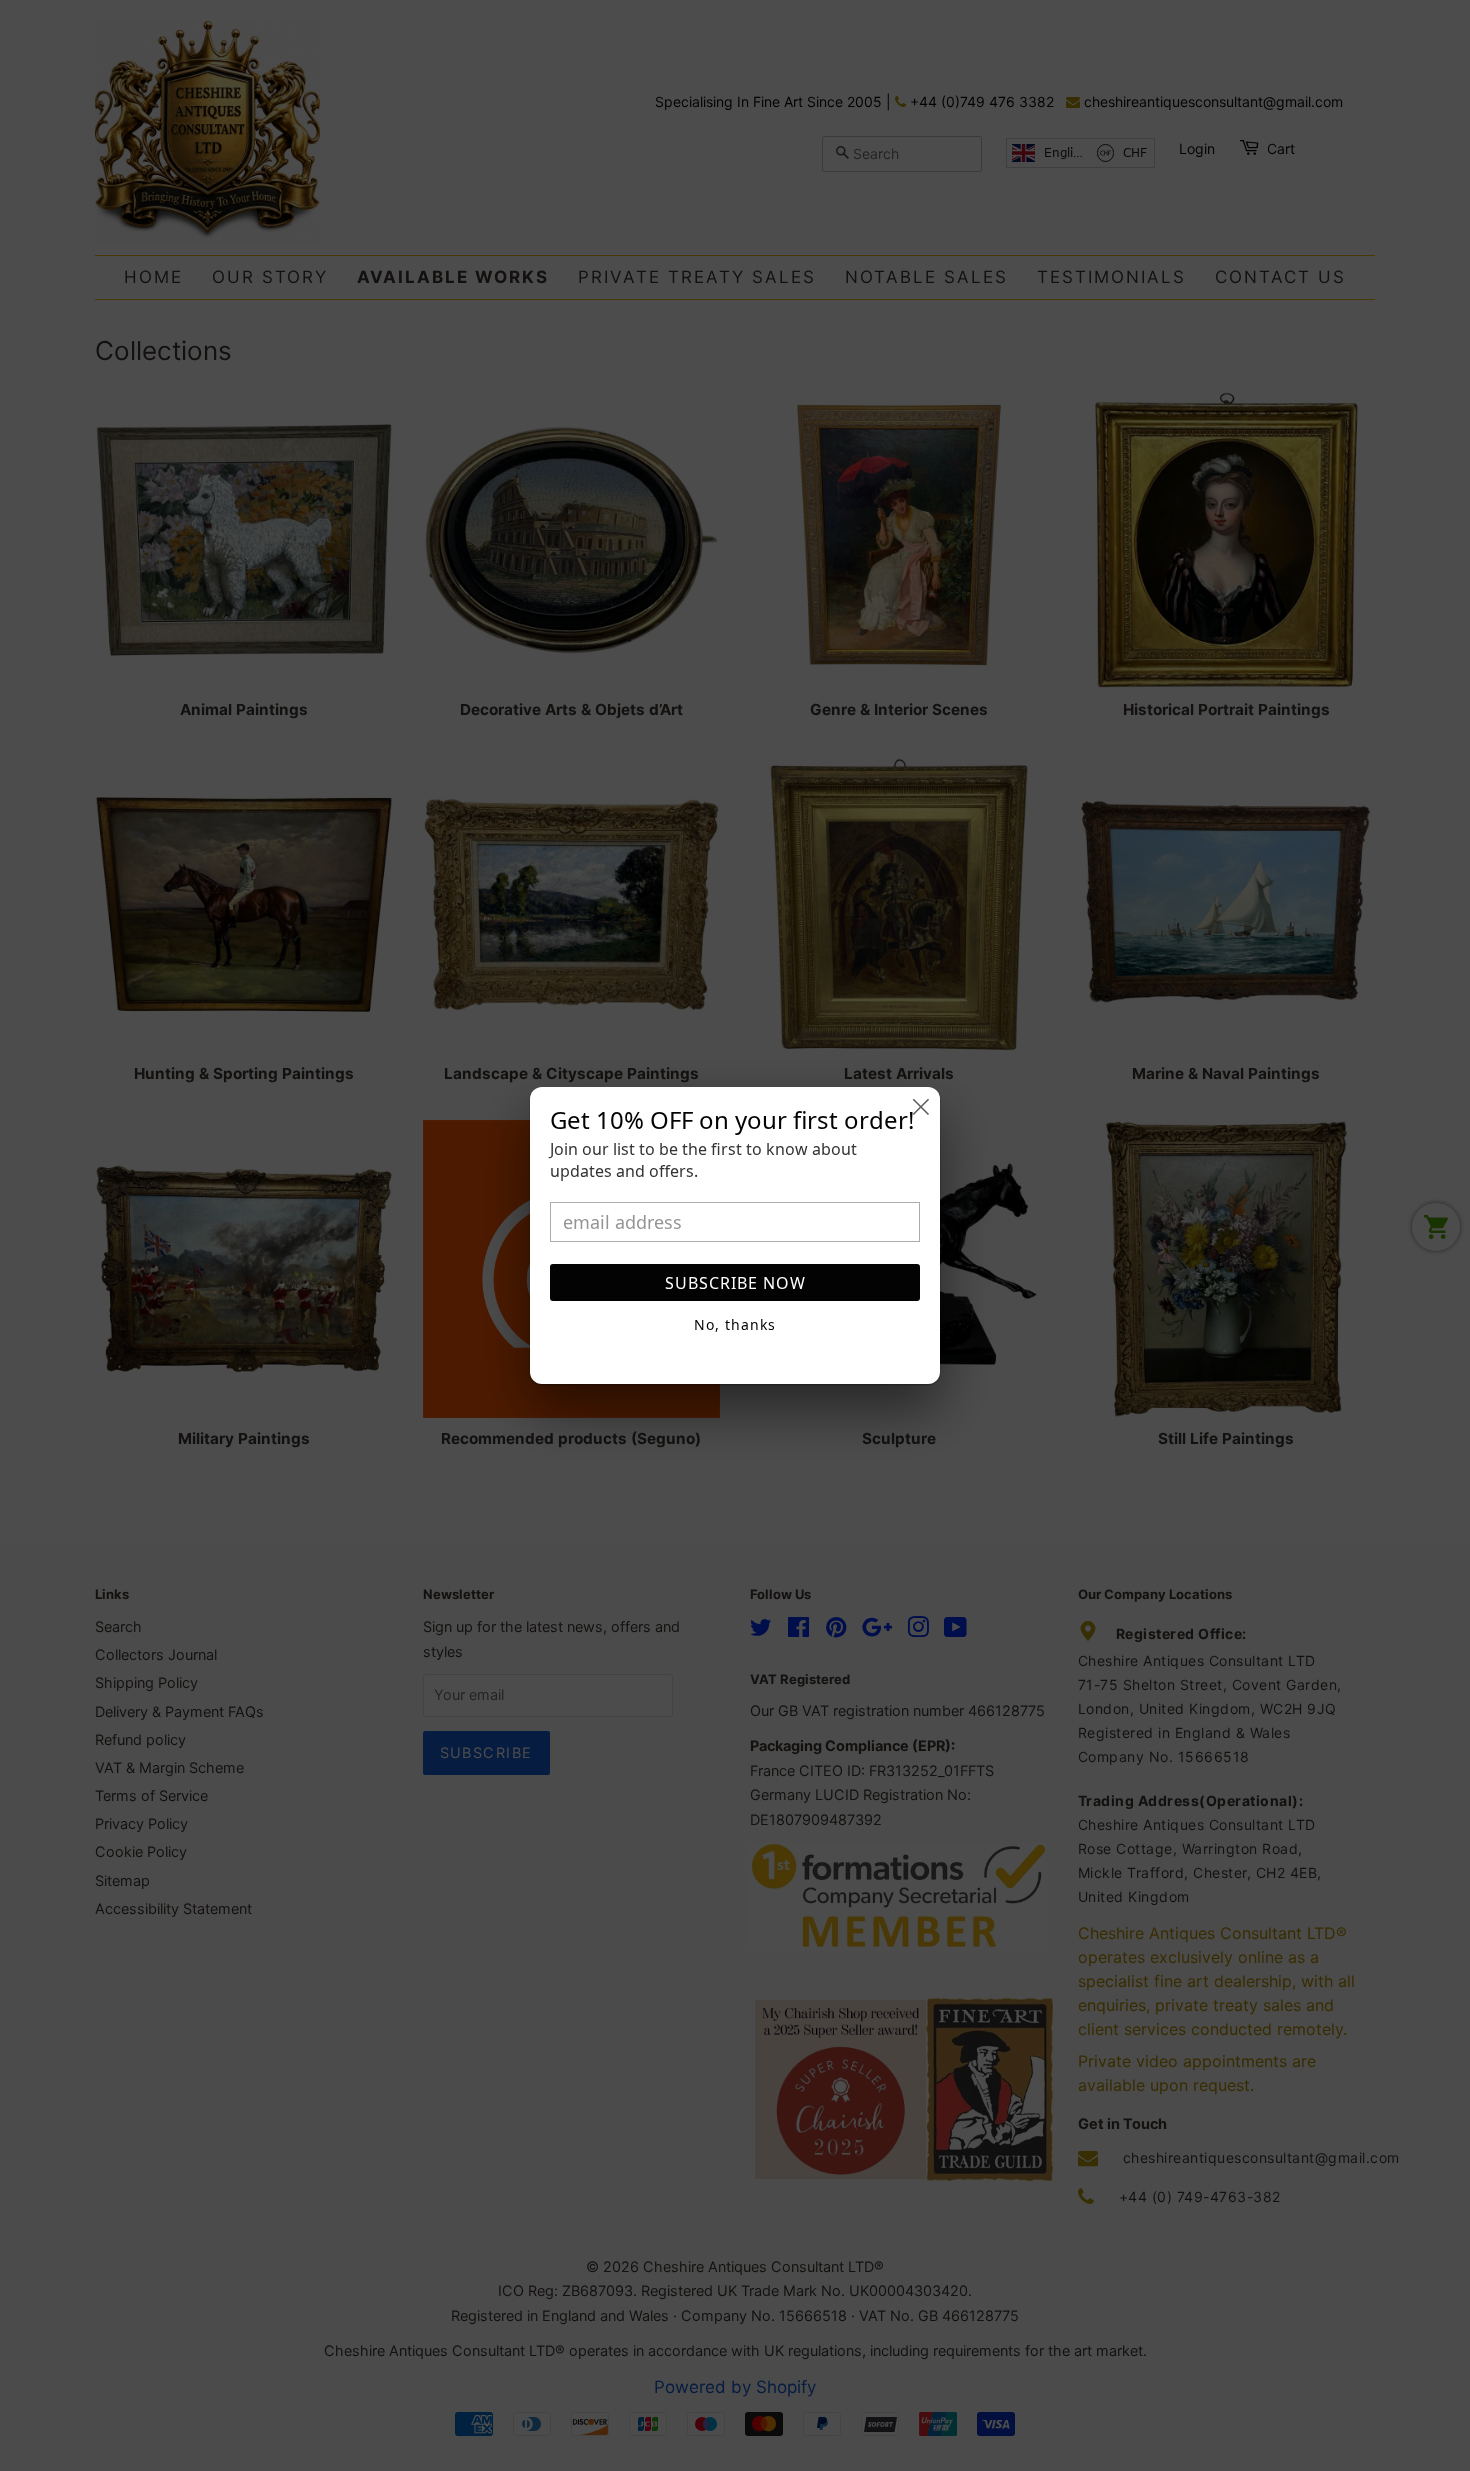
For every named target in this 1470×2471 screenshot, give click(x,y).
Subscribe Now (735, 1283)
